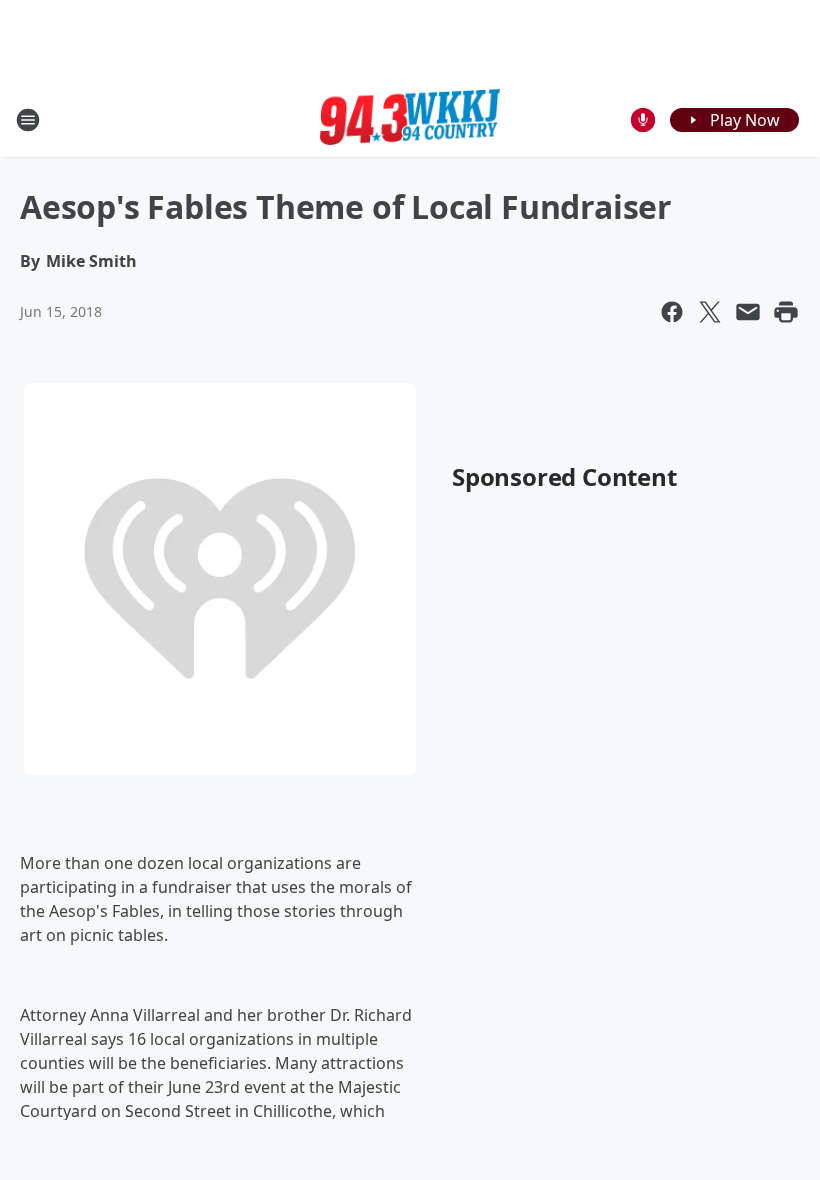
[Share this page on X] (710, 312)
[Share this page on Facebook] (672, 312)
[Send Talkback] (643, 120)
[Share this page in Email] (748, 312)
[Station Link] (410, 120)
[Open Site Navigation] (28, 120)
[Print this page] (786, 312)
